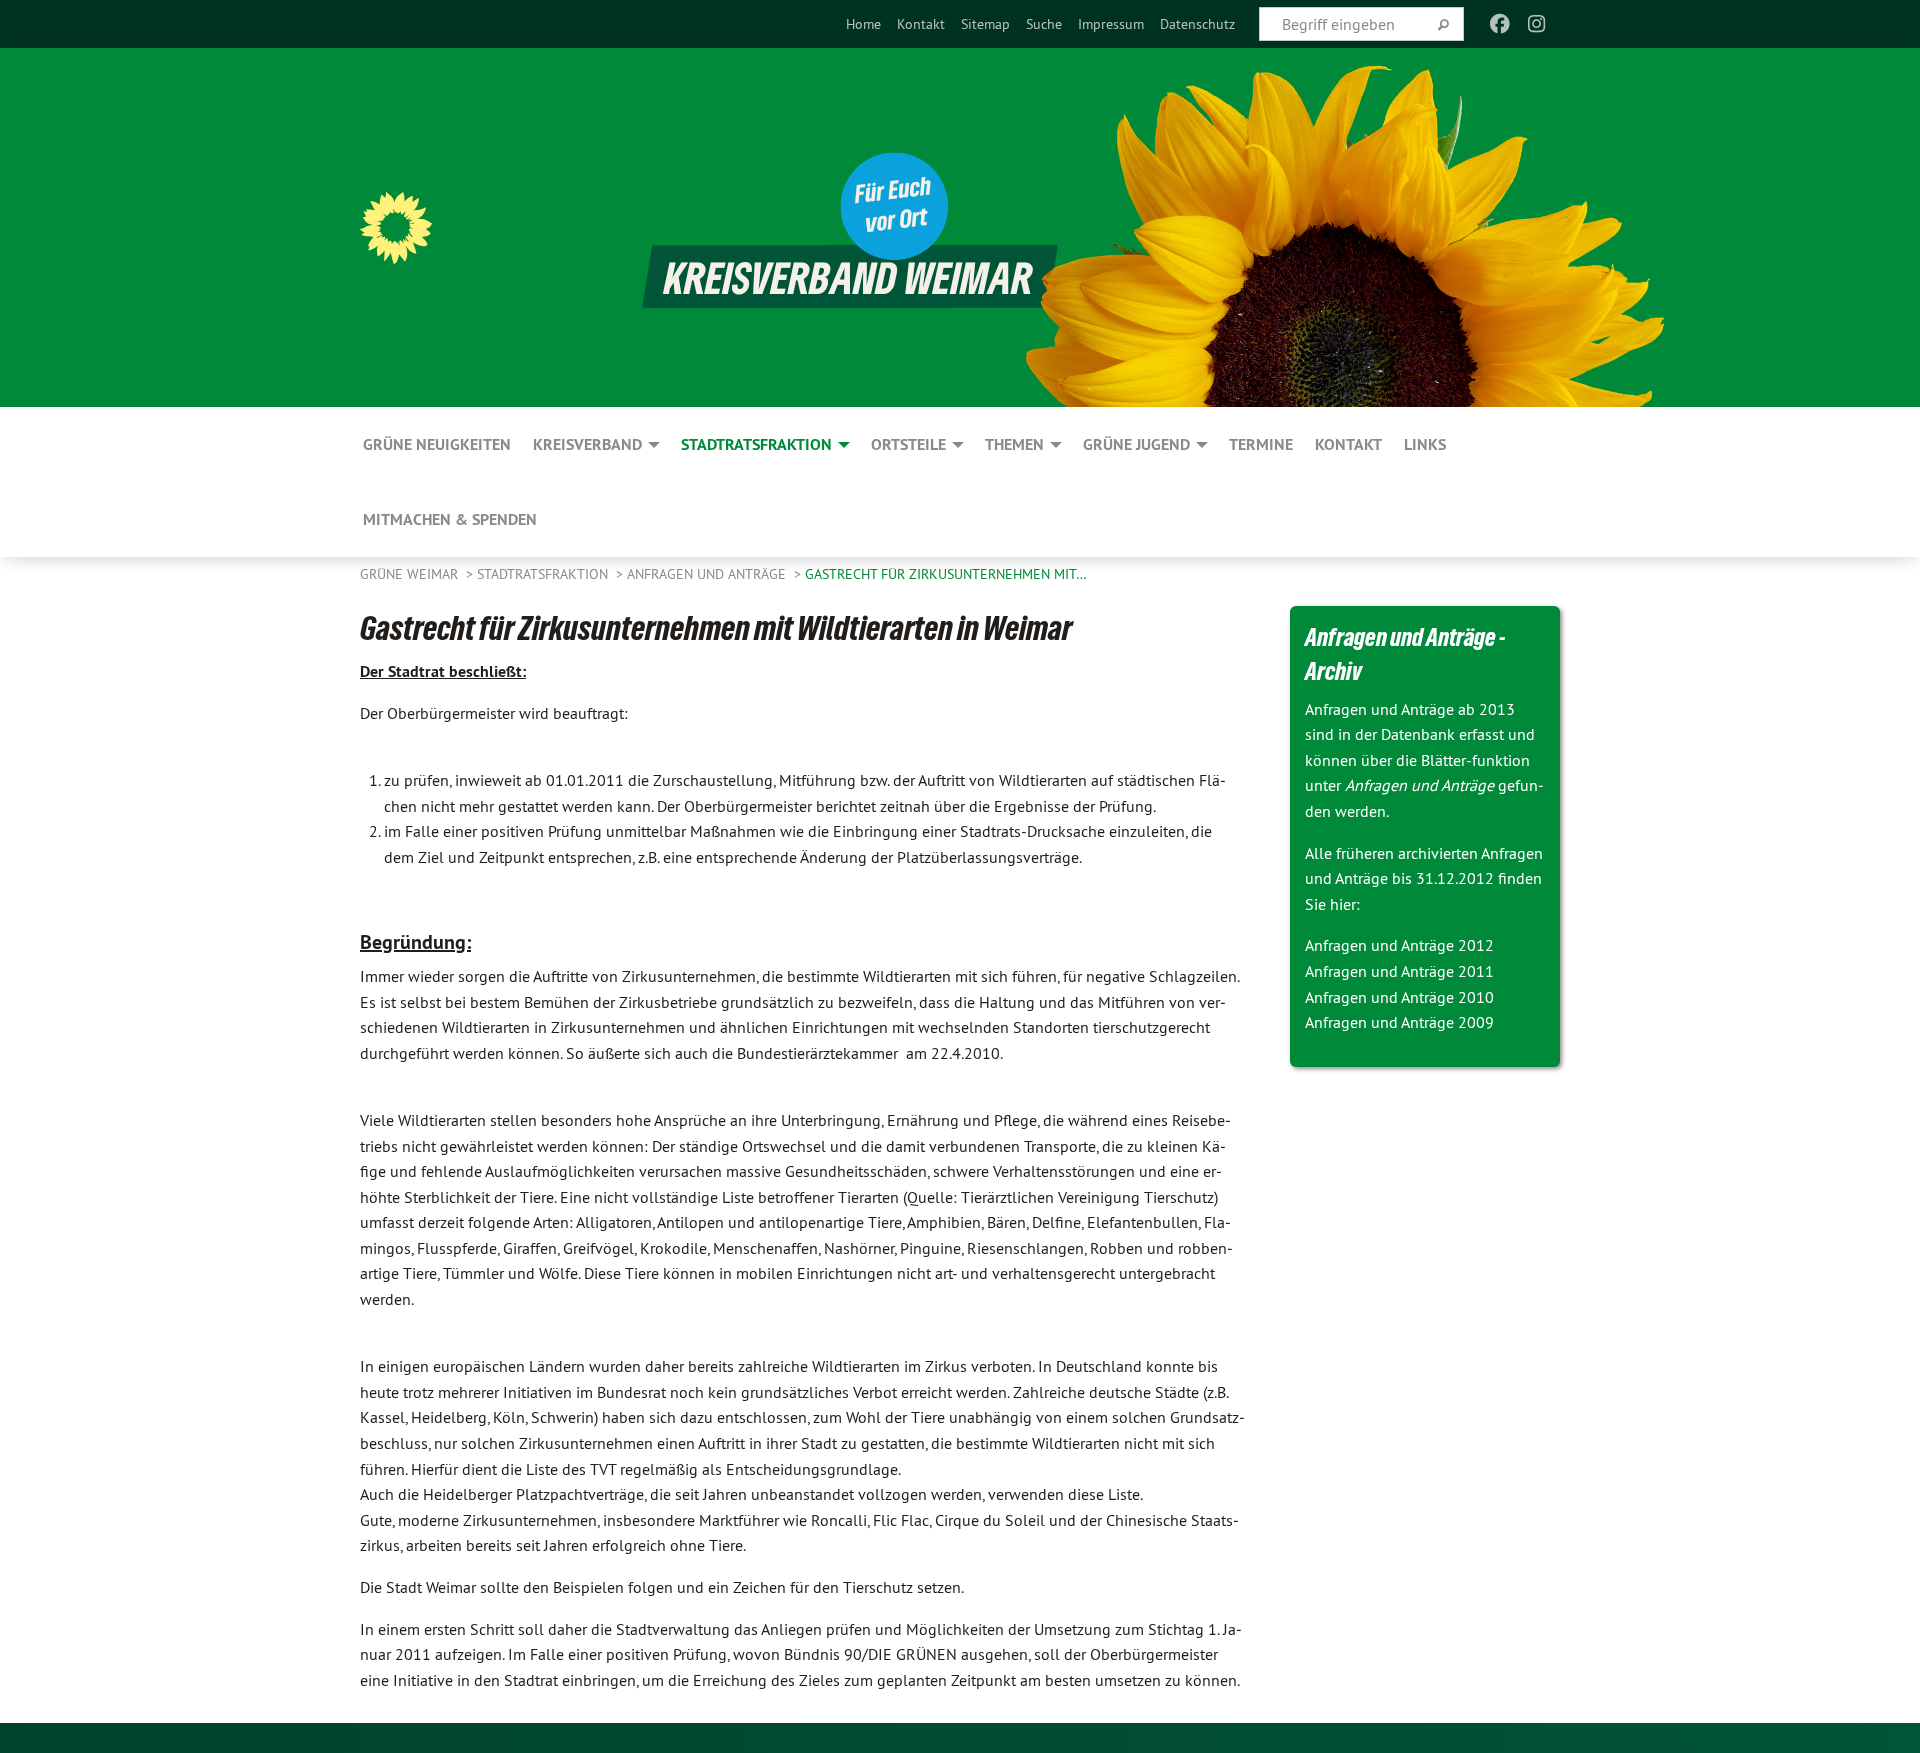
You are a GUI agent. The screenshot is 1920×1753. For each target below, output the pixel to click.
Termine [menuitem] (1261, 444)
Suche (1044, 24)
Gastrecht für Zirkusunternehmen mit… (946, 574)
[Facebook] (1500, 24)
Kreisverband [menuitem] (587, 444)
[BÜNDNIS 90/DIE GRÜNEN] (396, 228)
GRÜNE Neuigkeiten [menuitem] (437, 444)
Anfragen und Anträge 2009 (1399, 1022)
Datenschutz (1197, 24)
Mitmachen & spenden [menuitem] (450, 519)
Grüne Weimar (411, 574)
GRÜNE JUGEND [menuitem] (1136, 444)
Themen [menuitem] (1014, 444)
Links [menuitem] (1425, 444)
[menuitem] (863, 24)
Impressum (1111, 24)
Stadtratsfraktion (544, 574)
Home (863, 24)
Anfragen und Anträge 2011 (1399, 971)
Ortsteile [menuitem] (908, 444)
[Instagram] (1536, 24)
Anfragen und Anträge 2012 (1399, 945)
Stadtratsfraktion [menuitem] (756, 444)
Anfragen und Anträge (708, 574)
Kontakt (921, 24)
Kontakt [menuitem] (1348, 444)
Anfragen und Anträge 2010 (1399, 997)
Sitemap (985, 24)
